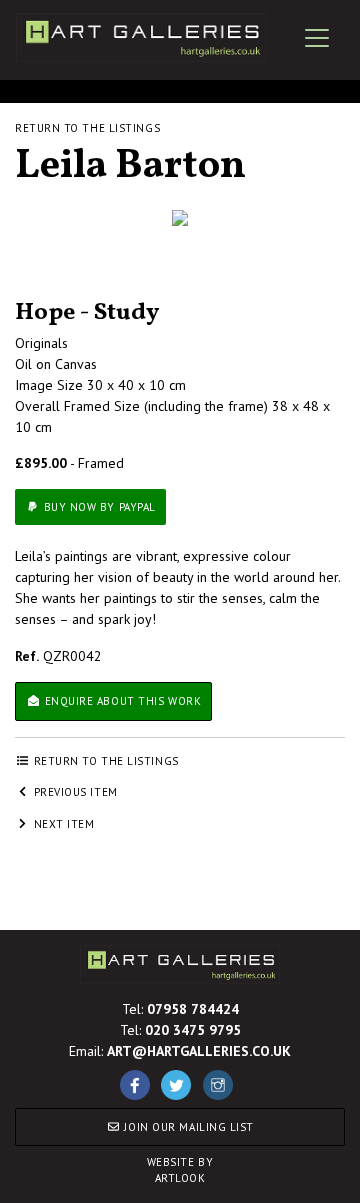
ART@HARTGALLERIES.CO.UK (199, 1051)
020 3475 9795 (193, 1030)
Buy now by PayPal (98, 507)
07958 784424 (193, 1009)
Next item (62, 824)
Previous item (74, 792)
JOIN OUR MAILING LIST (187, 1127)
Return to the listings (87, 128)
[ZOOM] (180, 218)
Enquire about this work (121, 701)
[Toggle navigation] (317, 38)
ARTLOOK (180, 1170)
